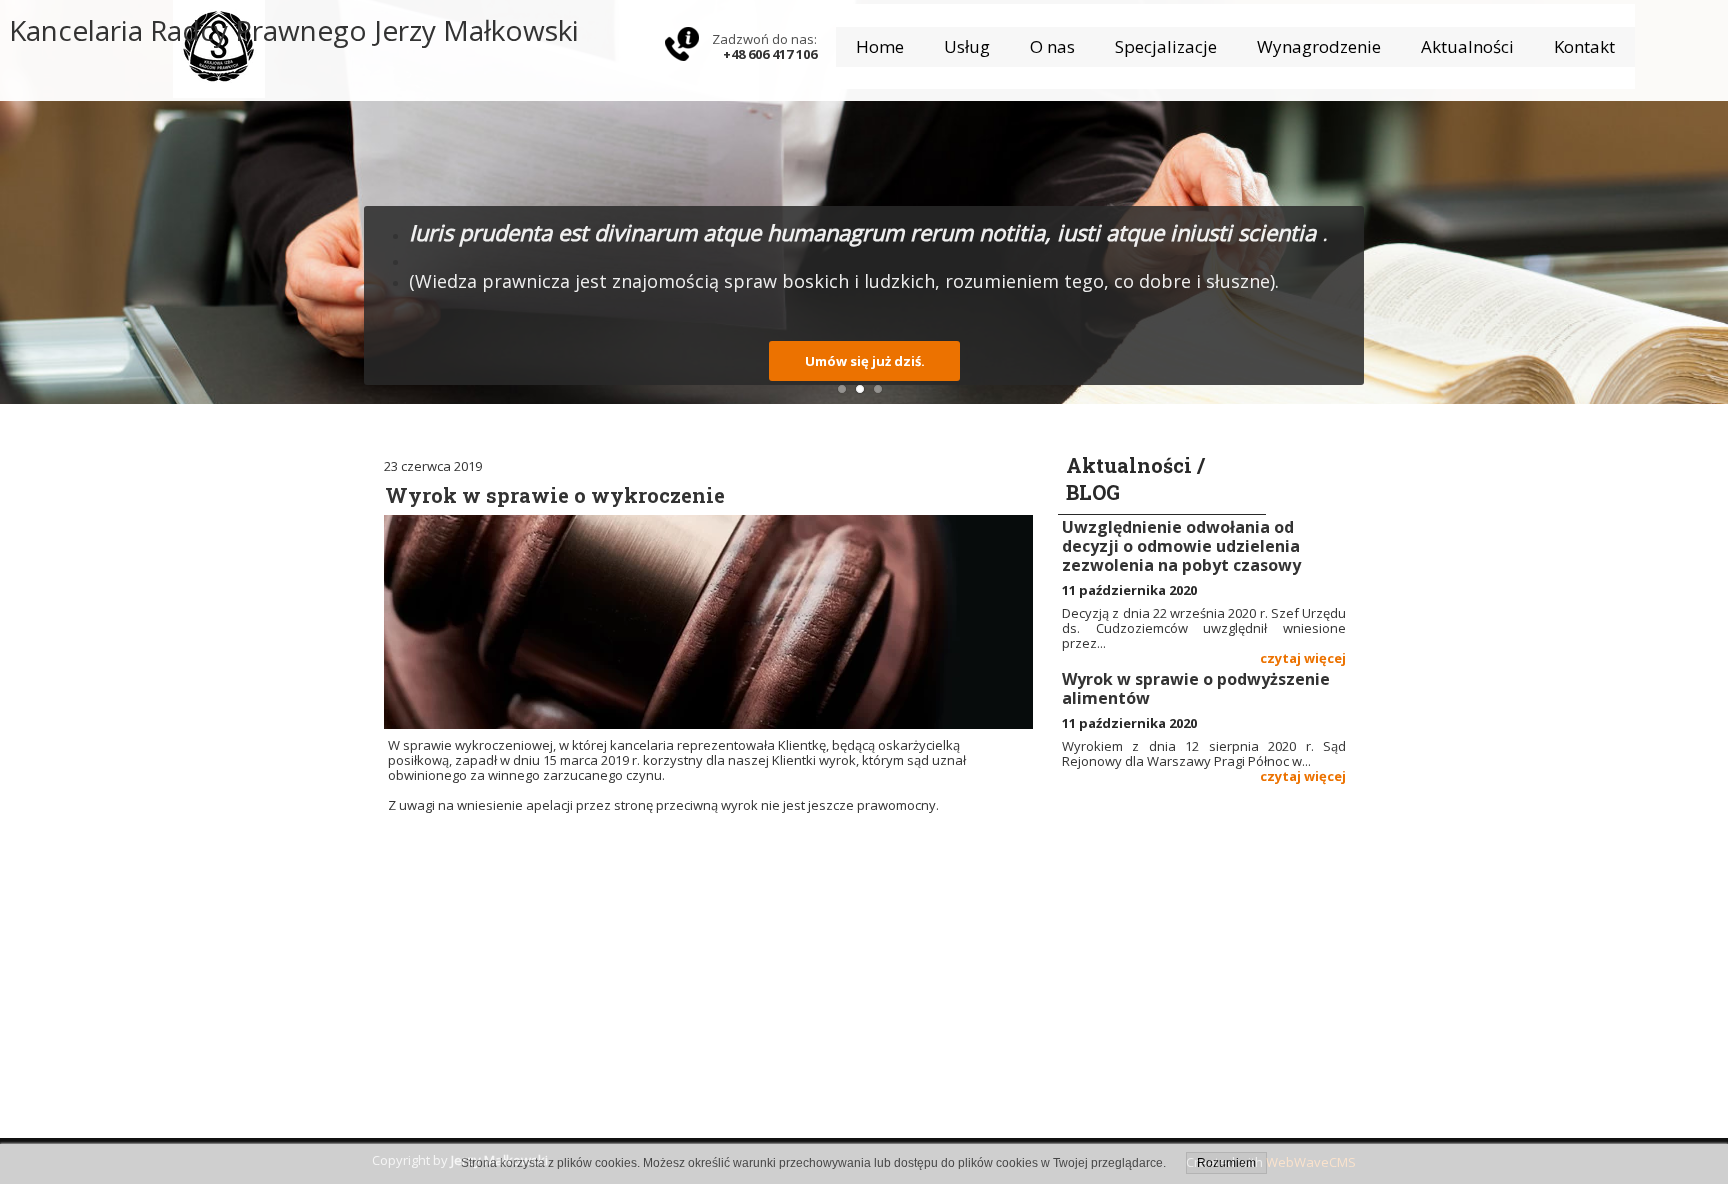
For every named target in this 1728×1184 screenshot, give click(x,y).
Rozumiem (1226, 1163)
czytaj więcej (1303, 658)
